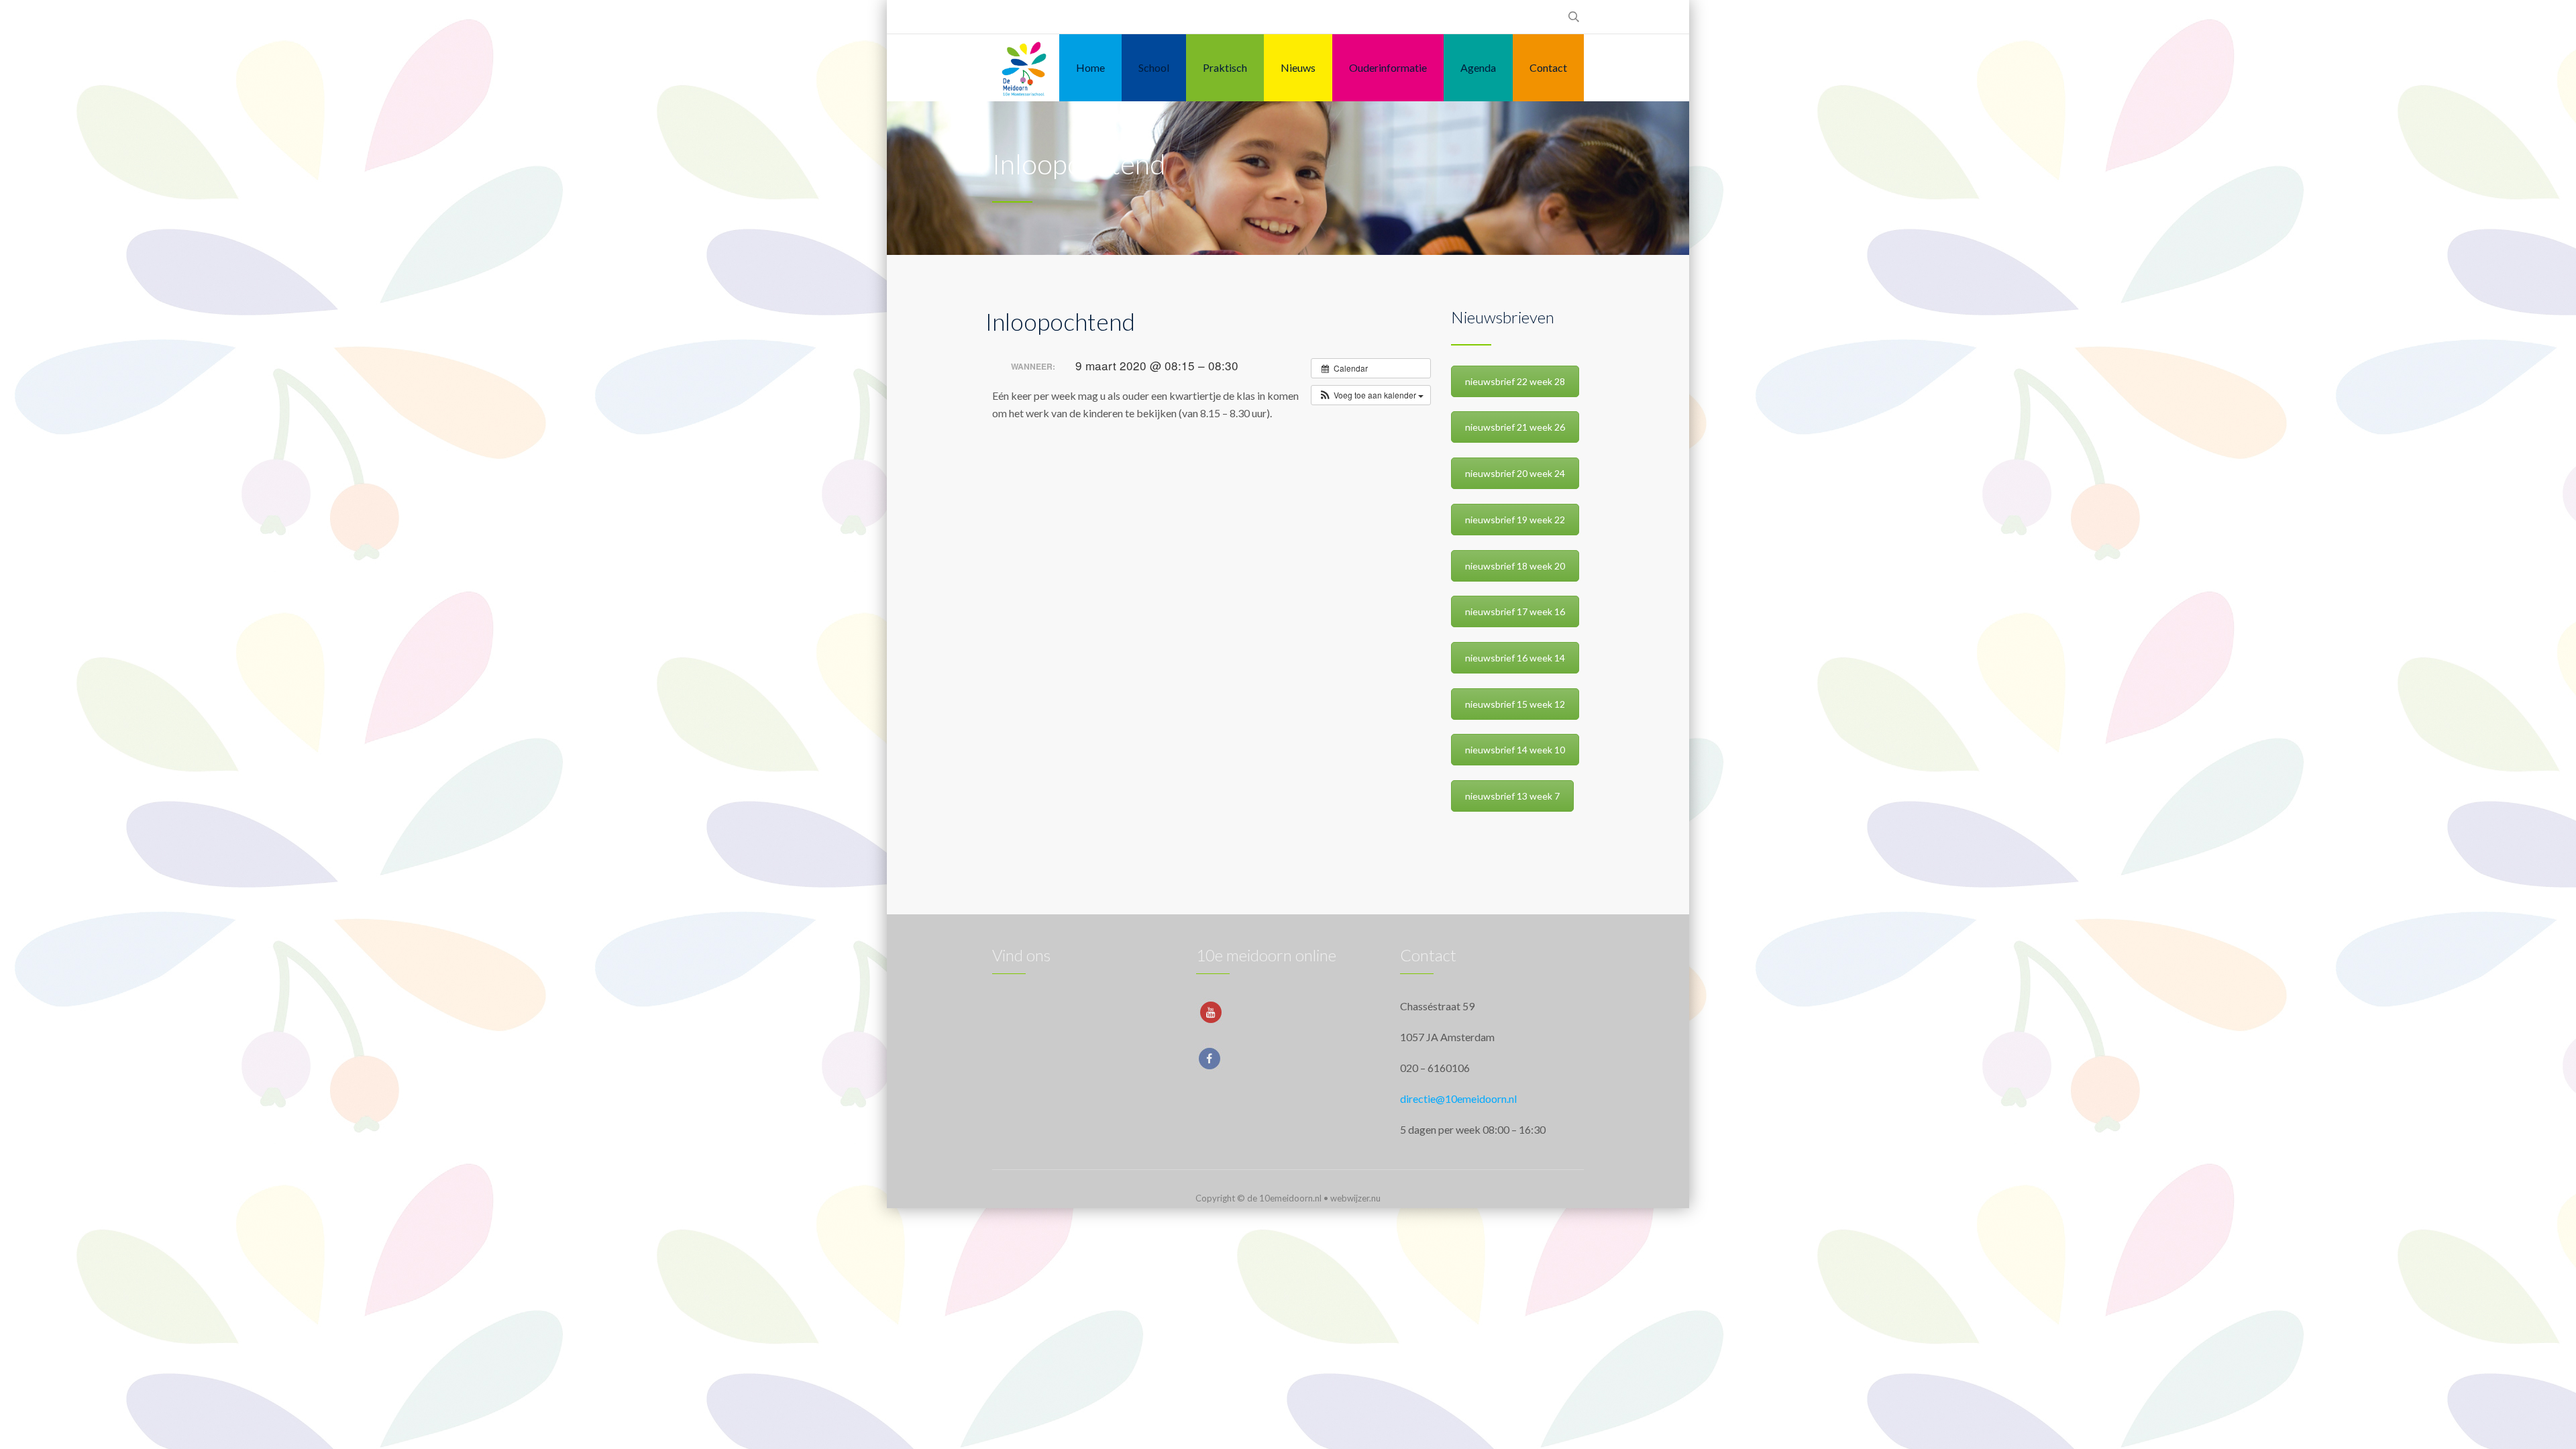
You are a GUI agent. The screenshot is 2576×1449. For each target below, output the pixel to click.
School (1154, 67)
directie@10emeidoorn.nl (1458, 1098)
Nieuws (1298, 67)
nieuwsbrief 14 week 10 (1515, 750)
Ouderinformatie (1388, 67)
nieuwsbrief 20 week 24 (1515, 473)
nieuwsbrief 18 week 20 (1515, 566)
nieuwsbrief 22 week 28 (1515, 381)
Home (1090, 67)
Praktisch (1225, 67)
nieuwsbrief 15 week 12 (1515, 704)
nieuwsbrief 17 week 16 (1515, 611)
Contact (1548, 67)
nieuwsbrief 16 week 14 (1515, 658)
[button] (1371, 395)
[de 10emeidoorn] (1024, 68)
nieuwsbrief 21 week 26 (1515, 427)
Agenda (1478, 67)
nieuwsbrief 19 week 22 (1515, 520)
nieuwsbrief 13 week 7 (1512, 796)
